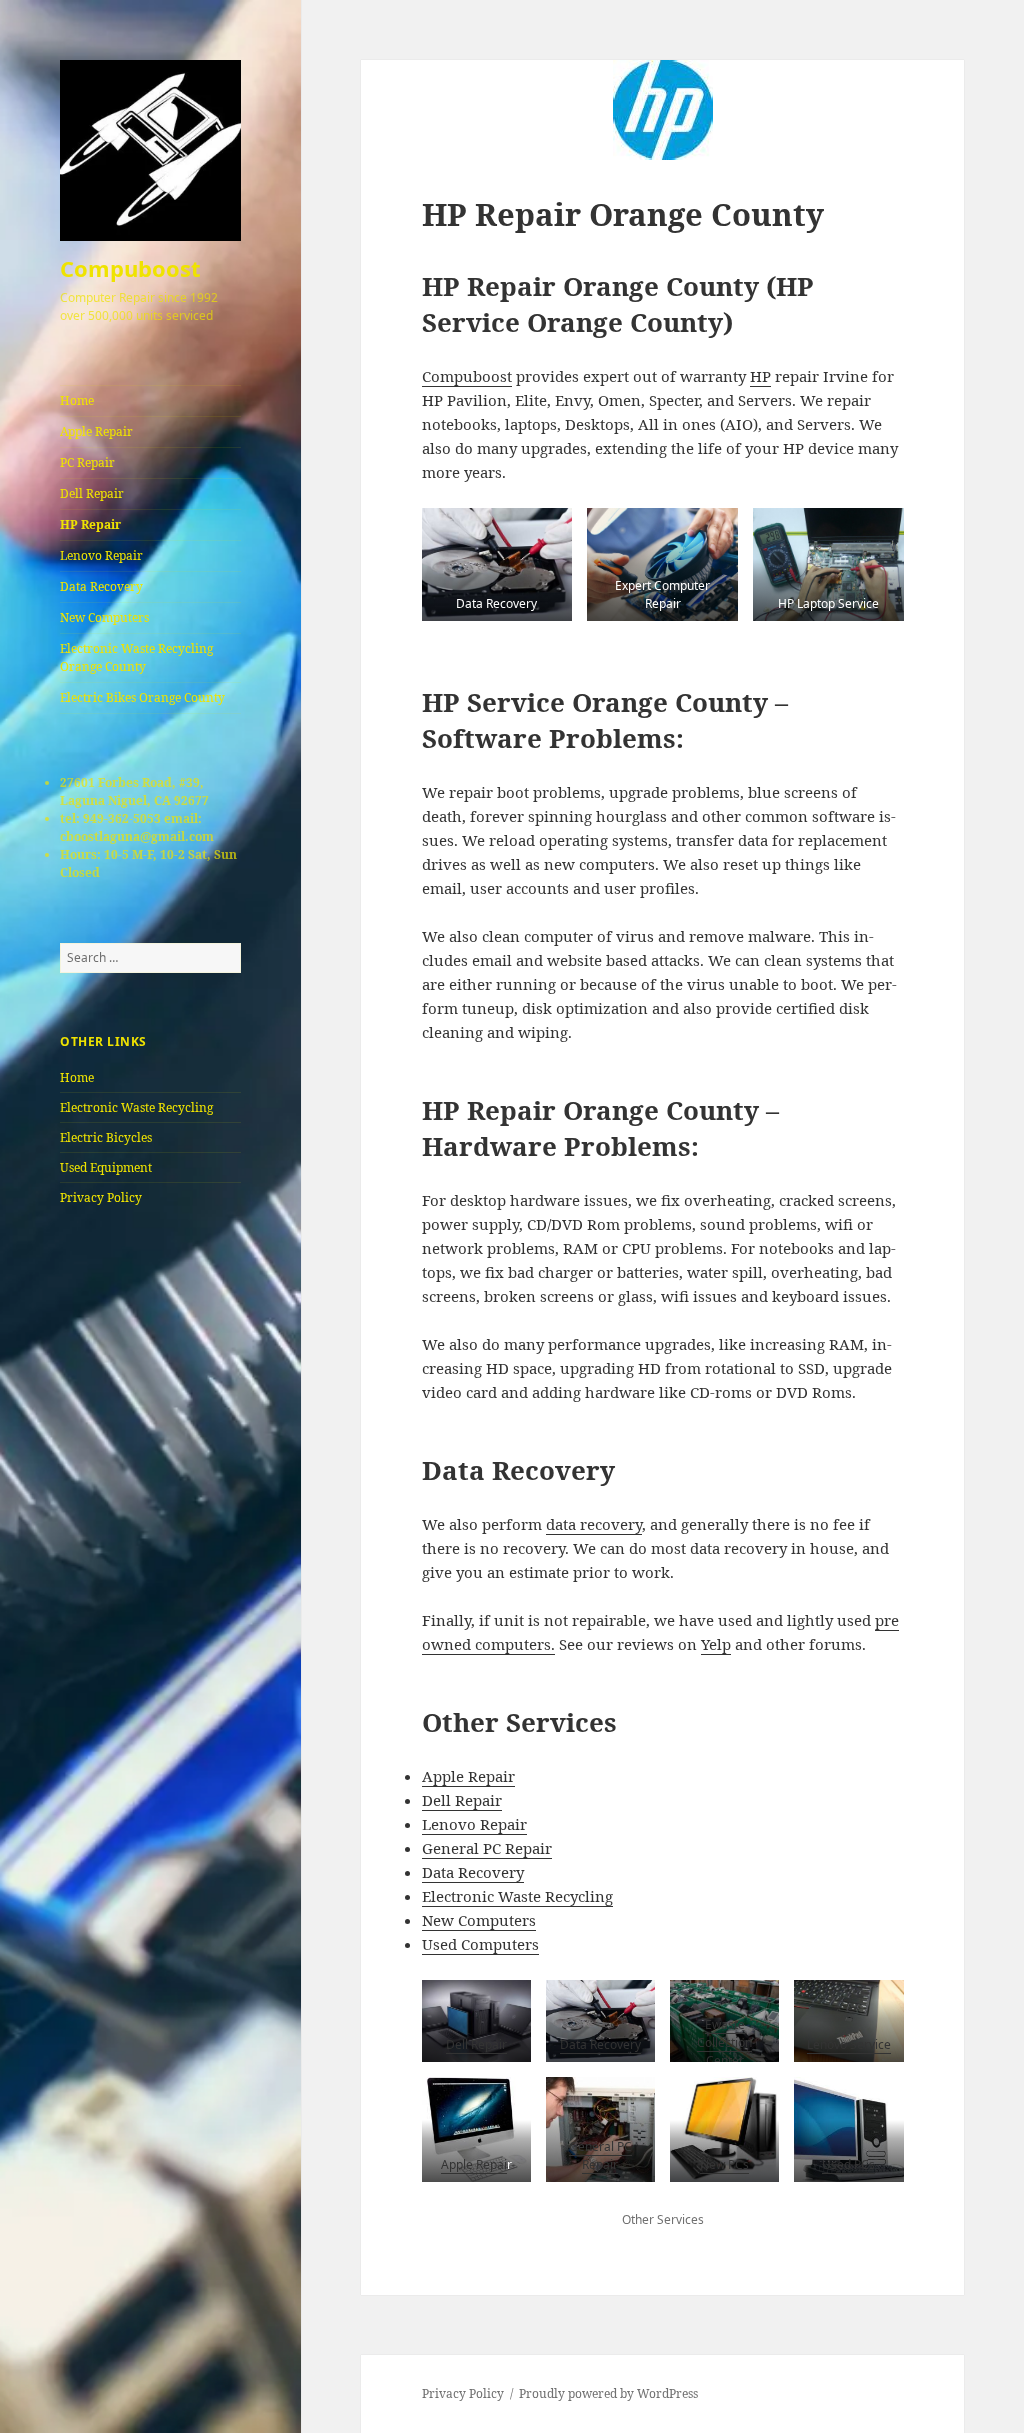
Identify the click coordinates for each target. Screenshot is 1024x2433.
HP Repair (90, 524)
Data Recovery (101, 586)
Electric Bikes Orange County (142, 697)
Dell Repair (92, 493)
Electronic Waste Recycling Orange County (136, 657)
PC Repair (87, 462)
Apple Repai (474, 2164)
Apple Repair (96, 431)
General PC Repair (487, 1848)
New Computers (104, 617)
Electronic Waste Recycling (136, 1107)
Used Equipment (106, 1167)
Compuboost (130, 268)
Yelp (716, 1644)
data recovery (594, 1524)
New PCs (724, 2164)
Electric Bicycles (106, 1137)
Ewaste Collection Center (724, 2042)
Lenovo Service (849, 2044)
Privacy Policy (101, 1197)
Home (77, 400)
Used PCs (848, 2164)
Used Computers (480, 1944)
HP (760, 376)
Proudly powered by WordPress (608, 2393)
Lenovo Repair (101, 555)
